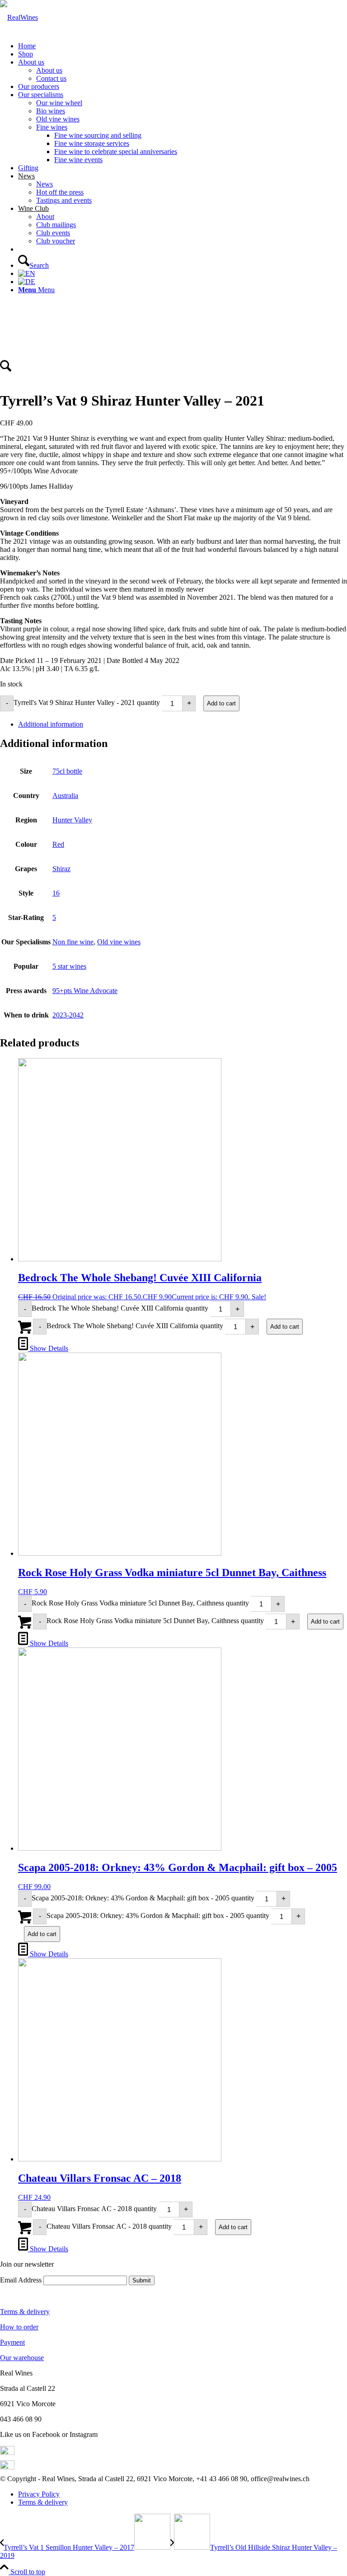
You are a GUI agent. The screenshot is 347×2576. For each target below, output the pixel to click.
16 (56, 893)
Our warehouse (22, 2358)
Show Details (48, 1348)
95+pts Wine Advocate (85, 991)
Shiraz (61, 869)
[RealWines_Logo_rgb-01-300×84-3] (19, 17)
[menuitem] (183, 46)
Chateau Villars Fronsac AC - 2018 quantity (94, 2209)
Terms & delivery (25, 2312)
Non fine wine (73, 942)
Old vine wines (119, 942)
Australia (65, 796)
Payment (12, 2342)
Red (58, 844)
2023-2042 (68, 1015)
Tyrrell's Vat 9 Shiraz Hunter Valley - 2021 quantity (87, 702)
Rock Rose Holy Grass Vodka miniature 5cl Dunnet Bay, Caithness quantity (140, 1603)
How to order (19, 2327)
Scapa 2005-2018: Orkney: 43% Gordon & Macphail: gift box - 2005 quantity (143, 1898)
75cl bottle (67, 771)
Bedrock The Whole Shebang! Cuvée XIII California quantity (120, 1308)
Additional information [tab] (51, 724)
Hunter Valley (72, 820)
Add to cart (221, 703)
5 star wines (69, 966)
